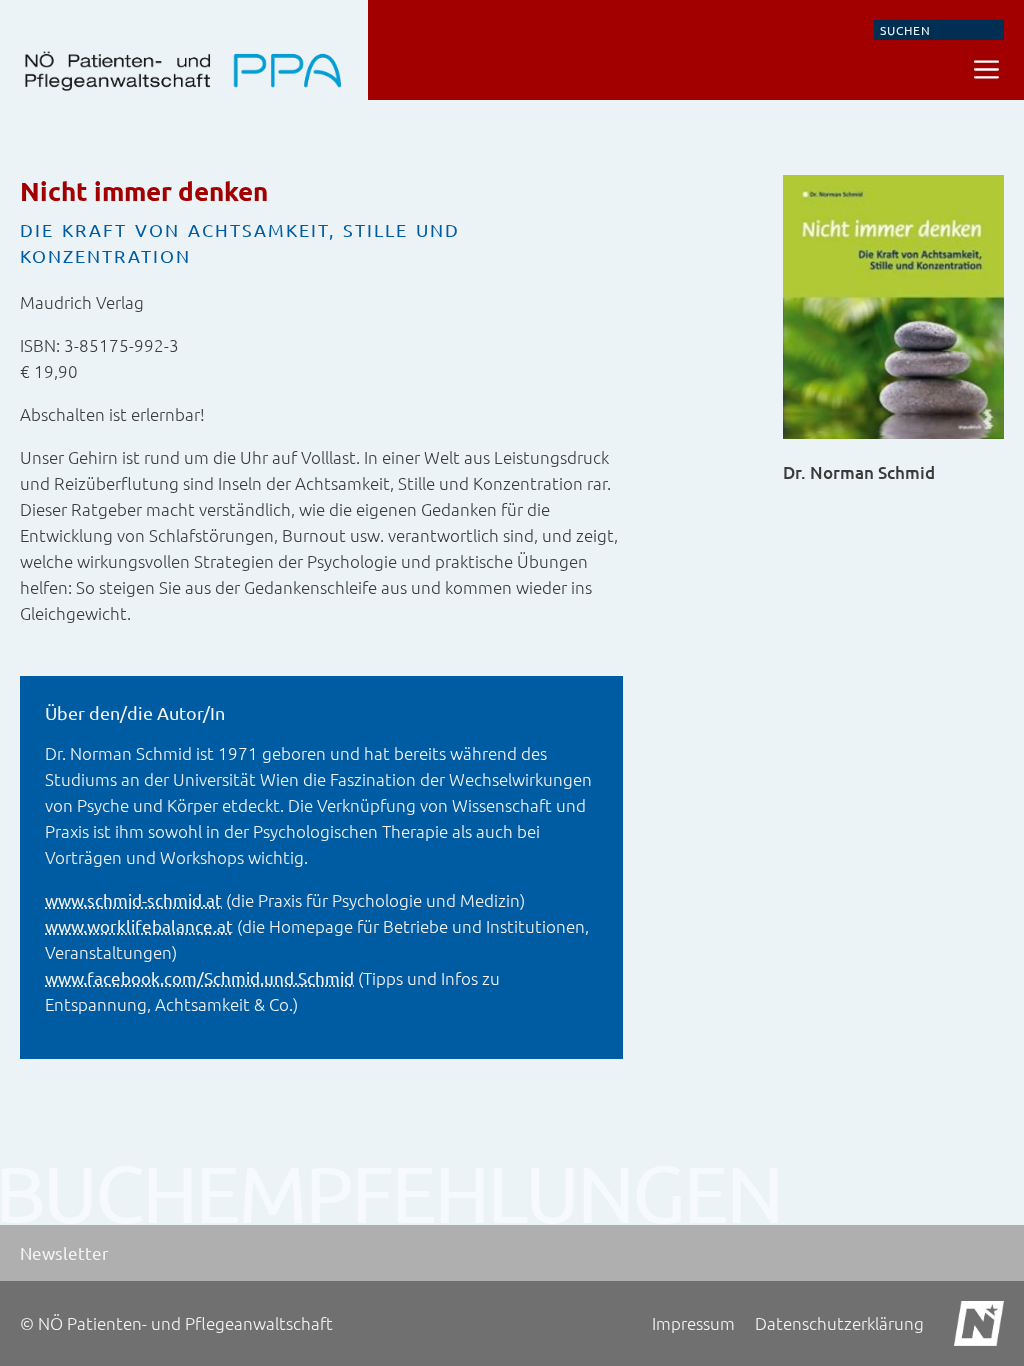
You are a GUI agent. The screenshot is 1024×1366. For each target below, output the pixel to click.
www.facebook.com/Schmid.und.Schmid (199, 977)
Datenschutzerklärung (839, 1323)
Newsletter (64, 1252)
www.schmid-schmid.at (133, 899)
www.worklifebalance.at (139, 925)
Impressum (693, 1323)
